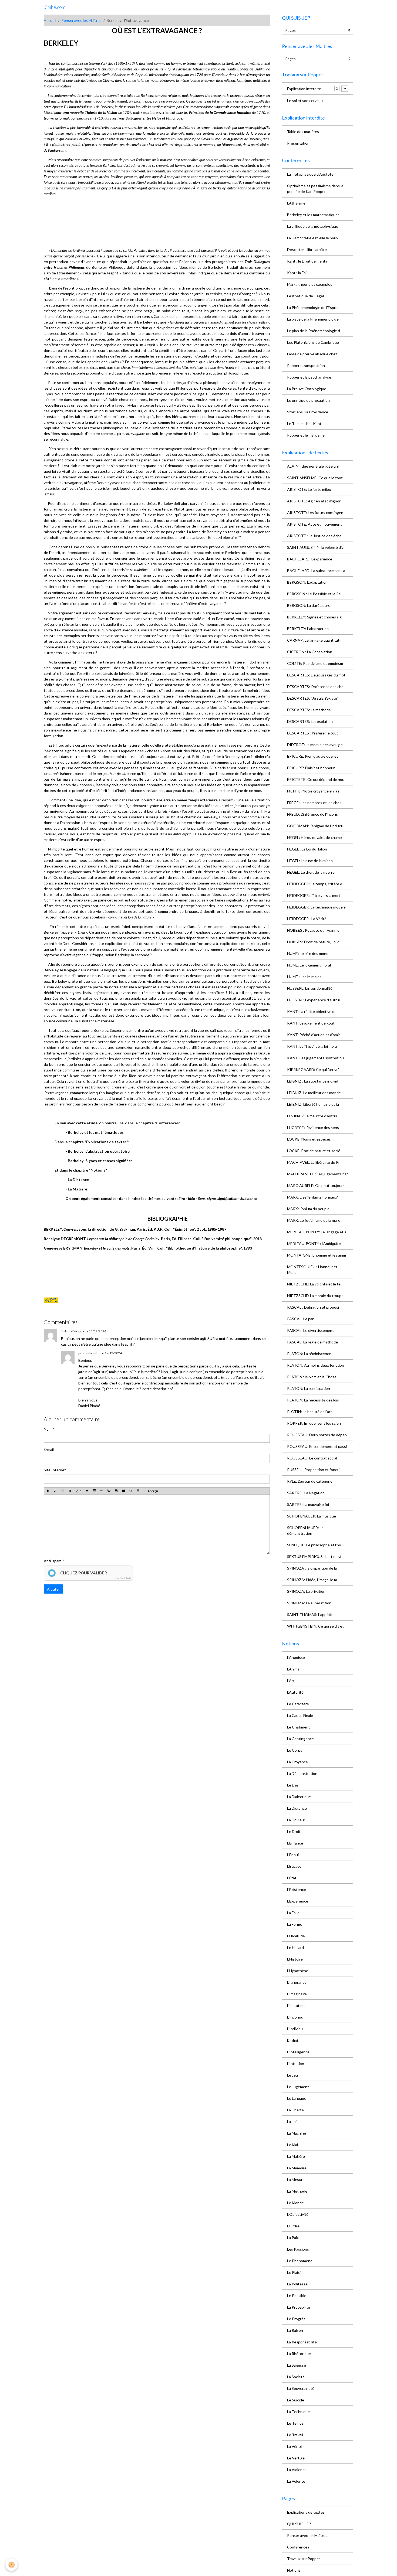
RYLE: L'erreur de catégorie (310, 1481)
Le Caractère (298, 1704)
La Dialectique (299, 1797)
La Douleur (296, 1820)
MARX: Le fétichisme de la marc (314, 1220)
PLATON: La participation (309, 1388)
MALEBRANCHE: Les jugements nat (318, 1174)
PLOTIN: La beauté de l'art (309, 1412)
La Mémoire (297, 2168)
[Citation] (87, 1491)
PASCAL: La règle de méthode (312, 1342)
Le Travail (295, 2435)
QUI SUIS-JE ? (299, 2524)
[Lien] (102, 1491)
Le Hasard (295, 1947)
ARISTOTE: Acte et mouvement (314, 524)
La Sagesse (297, 2365)
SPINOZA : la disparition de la (312, 1568)
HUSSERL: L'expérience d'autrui (313, 1000)
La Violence (297, 2470)
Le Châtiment (299, 1727)
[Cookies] (11, 2565)
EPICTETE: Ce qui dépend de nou (316, 779)
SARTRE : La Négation (306, 1493)
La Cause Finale (300, 1715)
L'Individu (295, 2029)
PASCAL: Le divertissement (310, 1330)
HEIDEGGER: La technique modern (317, 907)
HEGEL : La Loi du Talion (307, 849)
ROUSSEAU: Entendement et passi (317, 1446)
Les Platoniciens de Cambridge (313, 342)
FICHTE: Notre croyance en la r (313, 791)
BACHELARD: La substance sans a (316, 571)
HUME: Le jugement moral (309, 965)
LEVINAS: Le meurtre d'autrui (312, 1116)
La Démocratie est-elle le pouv (313, 238)
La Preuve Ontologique (307, 389)
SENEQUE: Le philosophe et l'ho (314, 1545)
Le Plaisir (295, 2272)
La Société (296, 2377)
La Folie (293, 1913)
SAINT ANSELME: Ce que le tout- (316, 478)
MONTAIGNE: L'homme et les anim (317, 1255)
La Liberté (295, 2110)
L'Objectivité (298, 2214)
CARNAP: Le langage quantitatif (314, 640)
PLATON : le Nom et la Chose (312, 1377)
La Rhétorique (299, 2354)
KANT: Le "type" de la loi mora (312, 1046)
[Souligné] (62, 1491)
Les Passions (298, 2249)
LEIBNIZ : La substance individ (313, 1081)
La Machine (297, 2133)
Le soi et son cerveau (305, 101)
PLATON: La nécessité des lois (313, 1400)
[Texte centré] (94, 1491)
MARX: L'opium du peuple (308, 1209)
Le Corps (295, 1750)
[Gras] (48, 1491)
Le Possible (297, 2296)
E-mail (49, 1449)
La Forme (295, 1924)
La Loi (292, 2121)
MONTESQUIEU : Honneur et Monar (312, 1270)
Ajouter (53, 1589)
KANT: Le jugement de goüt (311, 1023)
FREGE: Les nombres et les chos (314, 803)
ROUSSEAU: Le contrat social (312, 1458)
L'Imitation (296, 2005)
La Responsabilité (302, 2342)
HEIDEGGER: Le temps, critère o (315, 884)
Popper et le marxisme (306, 435)
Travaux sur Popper (304, 2559)
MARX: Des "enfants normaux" (313, 1197)
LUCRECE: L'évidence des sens (313, 1127)
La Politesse (297, 2284)
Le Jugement (298, 2087)
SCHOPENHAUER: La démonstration (305, 1530)
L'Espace (294, 1866)
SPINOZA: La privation (306, 1591)
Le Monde (295, 2203)
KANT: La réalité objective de (312, 1011)
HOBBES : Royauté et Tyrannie (313, 930)
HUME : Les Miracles (304, 977)
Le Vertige (296, 2458)
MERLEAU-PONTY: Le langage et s (317, 1232)
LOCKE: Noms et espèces (309, 1139)
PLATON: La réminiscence (309, 1354)
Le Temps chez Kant (304, 423)
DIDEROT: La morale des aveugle (315, 745)
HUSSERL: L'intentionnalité (310, 988)
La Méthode (297, 2191)
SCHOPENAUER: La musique (312, 1516)
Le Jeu (292, 2075)
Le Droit (294, 1831)
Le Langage (297, 2098)
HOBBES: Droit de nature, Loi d (313, 942)
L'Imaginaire (297, 1994)
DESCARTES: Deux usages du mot (316, 675)
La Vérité (295, 2446)
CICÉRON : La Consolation (310, 652)
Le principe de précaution (308, 400)
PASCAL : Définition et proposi (313, 1307)
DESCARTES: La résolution (310, 721)
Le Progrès (296, 2319)
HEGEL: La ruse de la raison (310, 861)
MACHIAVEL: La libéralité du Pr (313, 1162)
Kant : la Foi (297, 273)
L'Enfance (295, 1843)
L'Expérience (298, 1901)
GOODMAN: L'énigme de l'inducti (315, 826)
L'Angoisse (296, 1657)
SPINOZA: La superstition (309, 1603)
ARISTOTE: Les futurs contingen (315, 513)
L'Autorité (295, 1692)
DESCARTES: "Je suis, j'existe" (313, 698)
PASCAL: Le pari (301, 1319)
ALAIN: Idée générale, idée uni (313, 466)
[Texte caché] (109, 1491)
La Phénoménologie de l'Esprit (312, 307)
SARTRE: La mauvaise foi (308, 1504)
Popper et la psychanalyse (309, 377)
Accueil (50, 20)
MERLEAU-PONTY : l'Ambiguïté (314, 1243)
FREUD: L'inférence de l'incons (312, 814)
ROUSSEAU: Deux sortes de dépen (317, 1435)
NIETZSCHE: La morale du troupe (315, 1296)
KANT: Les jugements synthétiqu (315, 1058)
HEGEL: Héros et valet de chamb (314, 837)
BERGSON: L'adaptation (307, 582)
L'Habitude (296, 1936)
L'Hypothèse (298, 1971)
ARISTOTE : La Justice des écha (314, 536)
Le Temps (295, 2423)
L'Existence (297, 1889)
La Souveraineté (301, 2388)
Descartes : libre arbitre (307, 249)
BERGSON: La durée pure (309, 605)
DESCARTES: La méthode (309, 710)
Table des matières (303, 132)
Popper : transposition (306, 365)
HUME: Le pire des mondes (310, 953)
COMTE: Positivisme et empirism (315, 663)
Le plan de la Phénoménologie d (314, 331)
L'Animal (294, 1669)
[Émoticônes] (138, 1491)
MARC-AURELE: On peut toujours (316, 1185)
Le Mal (292, 2145)
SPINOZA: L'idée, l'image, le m (312, 1580)
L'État (292, 1878)
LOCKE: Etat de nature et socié (314, 1151)
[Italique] (55, 1491)
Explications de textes (306, 2512)
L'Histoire (295, 1959)
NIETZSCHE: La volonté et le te (314, 1284)
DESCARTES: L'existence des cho (315, 687)
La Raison (295, 2330)
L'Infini (292, 2040)
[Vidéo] (123, 1491)
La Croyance (297, 1762)
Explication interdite (304, 89)
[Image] (116, 1491)
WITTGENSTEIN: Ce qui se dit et (315, 1626)
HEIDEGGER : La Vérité (307, 919)
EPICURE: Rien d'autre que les (313, 756)
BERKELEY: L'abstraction (308, 629)
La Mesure (296, 2179)
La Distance (297, 1808)
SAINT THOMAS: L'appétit (310, 1614)
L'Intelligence (298, 2052)
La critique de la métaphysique (313, 226)
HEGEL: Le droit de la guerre (311, 872)
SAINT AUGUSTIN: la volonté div (315, 547)
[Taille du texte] (70, 1491)
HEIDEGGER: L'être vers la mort (314, 895)
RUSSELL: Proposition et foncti (313, 1470)
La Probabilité (299, 2307)
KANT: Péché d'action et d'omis (314, 1035)
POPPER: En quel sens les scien (314, 1423)
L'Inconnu (295, 2017)
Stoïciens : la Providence (308, 412)
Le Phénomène (300, 2261)
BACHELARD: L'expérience (310, 559)
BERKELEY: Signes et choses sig (314, 617)
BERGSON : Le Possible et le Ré (314, 594)
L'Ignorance (297, 1982)
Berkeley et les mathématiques (313, 215)
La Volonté (296, 2481)
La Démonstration (302, 1773)
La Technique (298, 2412)
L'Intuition (296, 2063)
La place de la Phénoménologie (313, 319)
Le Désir (294, 1785)
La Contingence (300, 1739)
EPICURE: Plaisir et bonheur (311, 768)
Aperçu (152, 1491)
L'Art (291, 1681)
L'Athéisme (296, 203)
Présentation (298, 143)
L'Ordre (293, 2226)
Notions (294, 2570)
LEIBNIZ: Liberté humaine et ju (313, 1104)
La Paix (293, 2238)
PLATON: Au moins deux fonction (316, 1365)
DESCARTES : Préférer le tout (313, 733)
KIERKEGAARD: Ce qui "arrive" (313, 1069)
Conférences (298, 2547)
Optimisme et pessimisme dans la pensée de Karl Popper (315, 189)
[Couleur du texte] (78, 1491)
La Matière (296, 2156)
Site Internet (55, 1470)
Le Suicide (296, 2400)
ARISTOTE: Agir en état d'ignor (314, 501)
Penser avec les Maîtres (81, 20)
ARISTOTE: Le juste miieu (309, 489)
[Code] (131, 1491)
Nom (48, 1429)
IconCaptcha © (123, 1578)
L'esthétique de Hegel (305, 296)
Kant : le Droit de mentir (307, 261)
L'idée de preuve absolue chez (312, 354)
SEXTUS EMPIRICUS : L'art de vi (314, 1556)
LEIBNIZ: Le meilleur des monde (314, 1093)
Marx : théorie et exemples (310, 284)
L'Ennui (293, 1855)
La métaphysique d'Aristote (310, 174)
